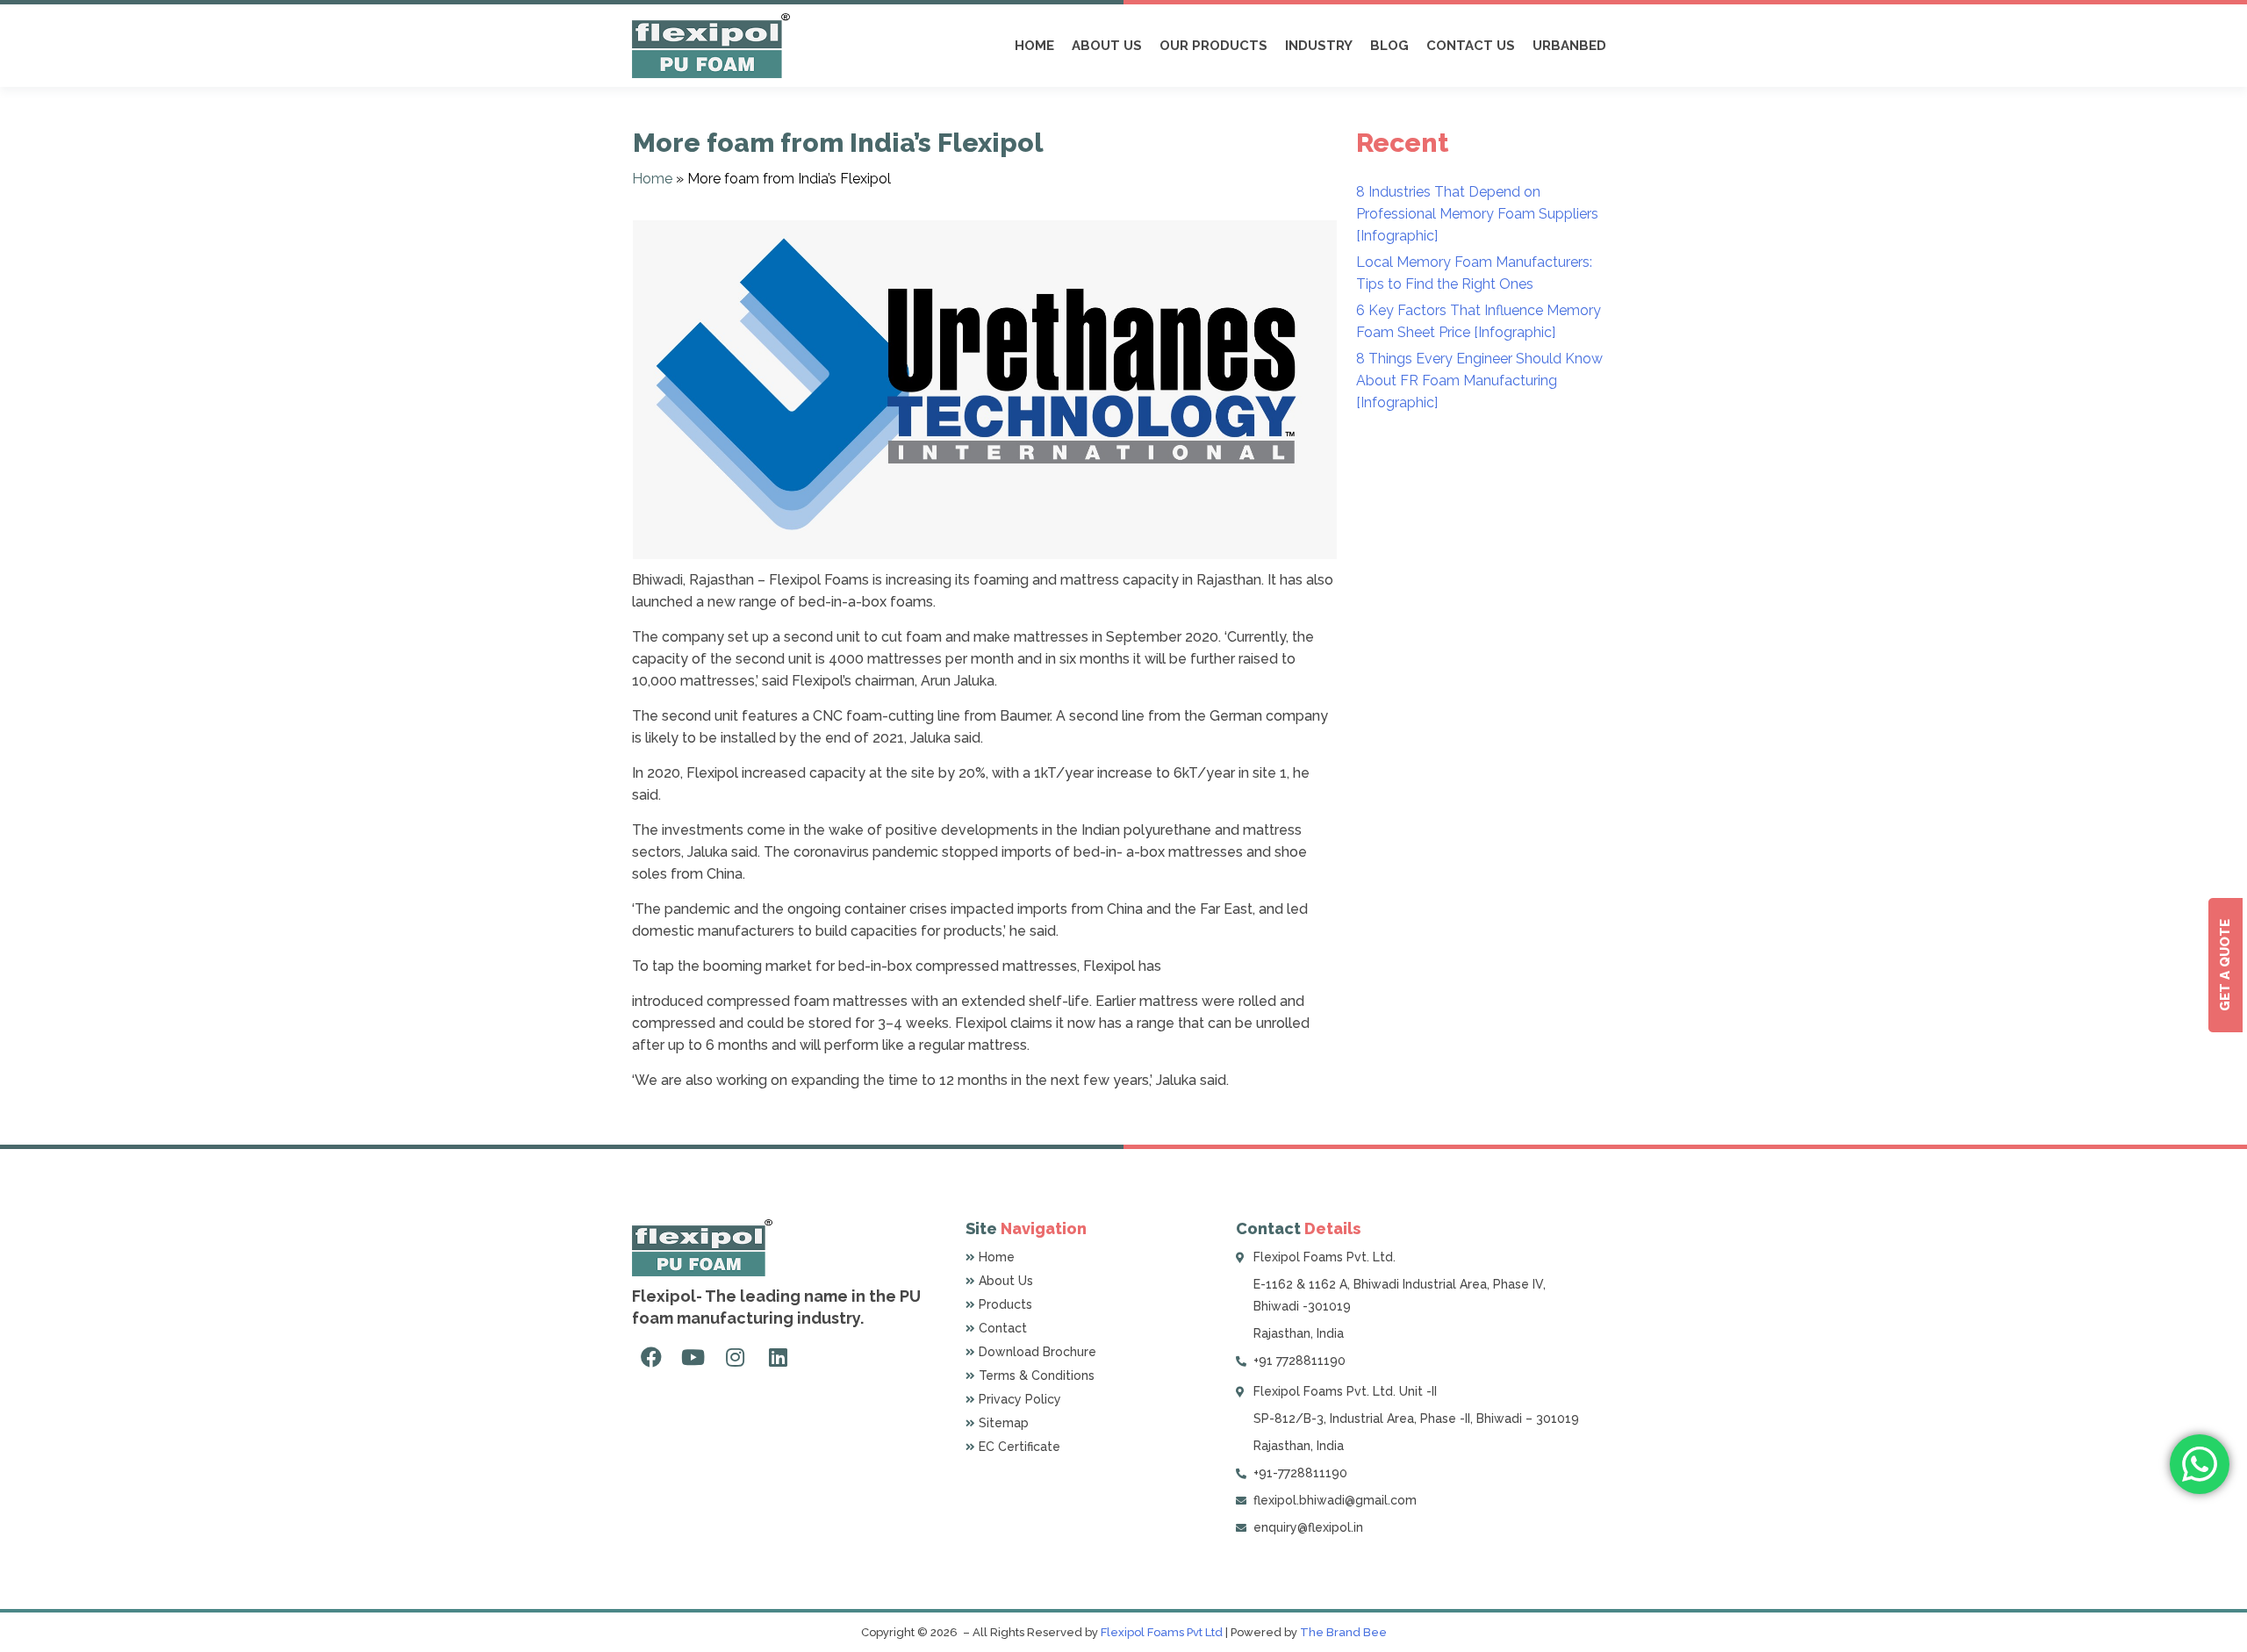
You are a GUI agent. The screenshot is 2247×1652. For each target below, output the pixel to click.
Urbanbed (1569, 46)
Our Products (1213, 46)
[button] (2225, 965)
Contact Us (1471, 46)
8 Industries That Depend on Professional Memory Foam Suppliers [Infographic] (1477, 214)
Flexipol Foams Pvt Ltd (1162, 1632)
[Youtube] (693, 1357)
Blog (1389, 46)
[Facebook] (651, 1357)
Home (1034, 46)
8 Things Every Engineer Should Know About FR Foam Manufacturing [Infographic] (1479, 381)
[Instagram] (735, 1357)
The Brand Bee (1343, 1632)
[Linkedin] (778, 1357)
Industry (1319, 46)
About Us (1107, 46)
